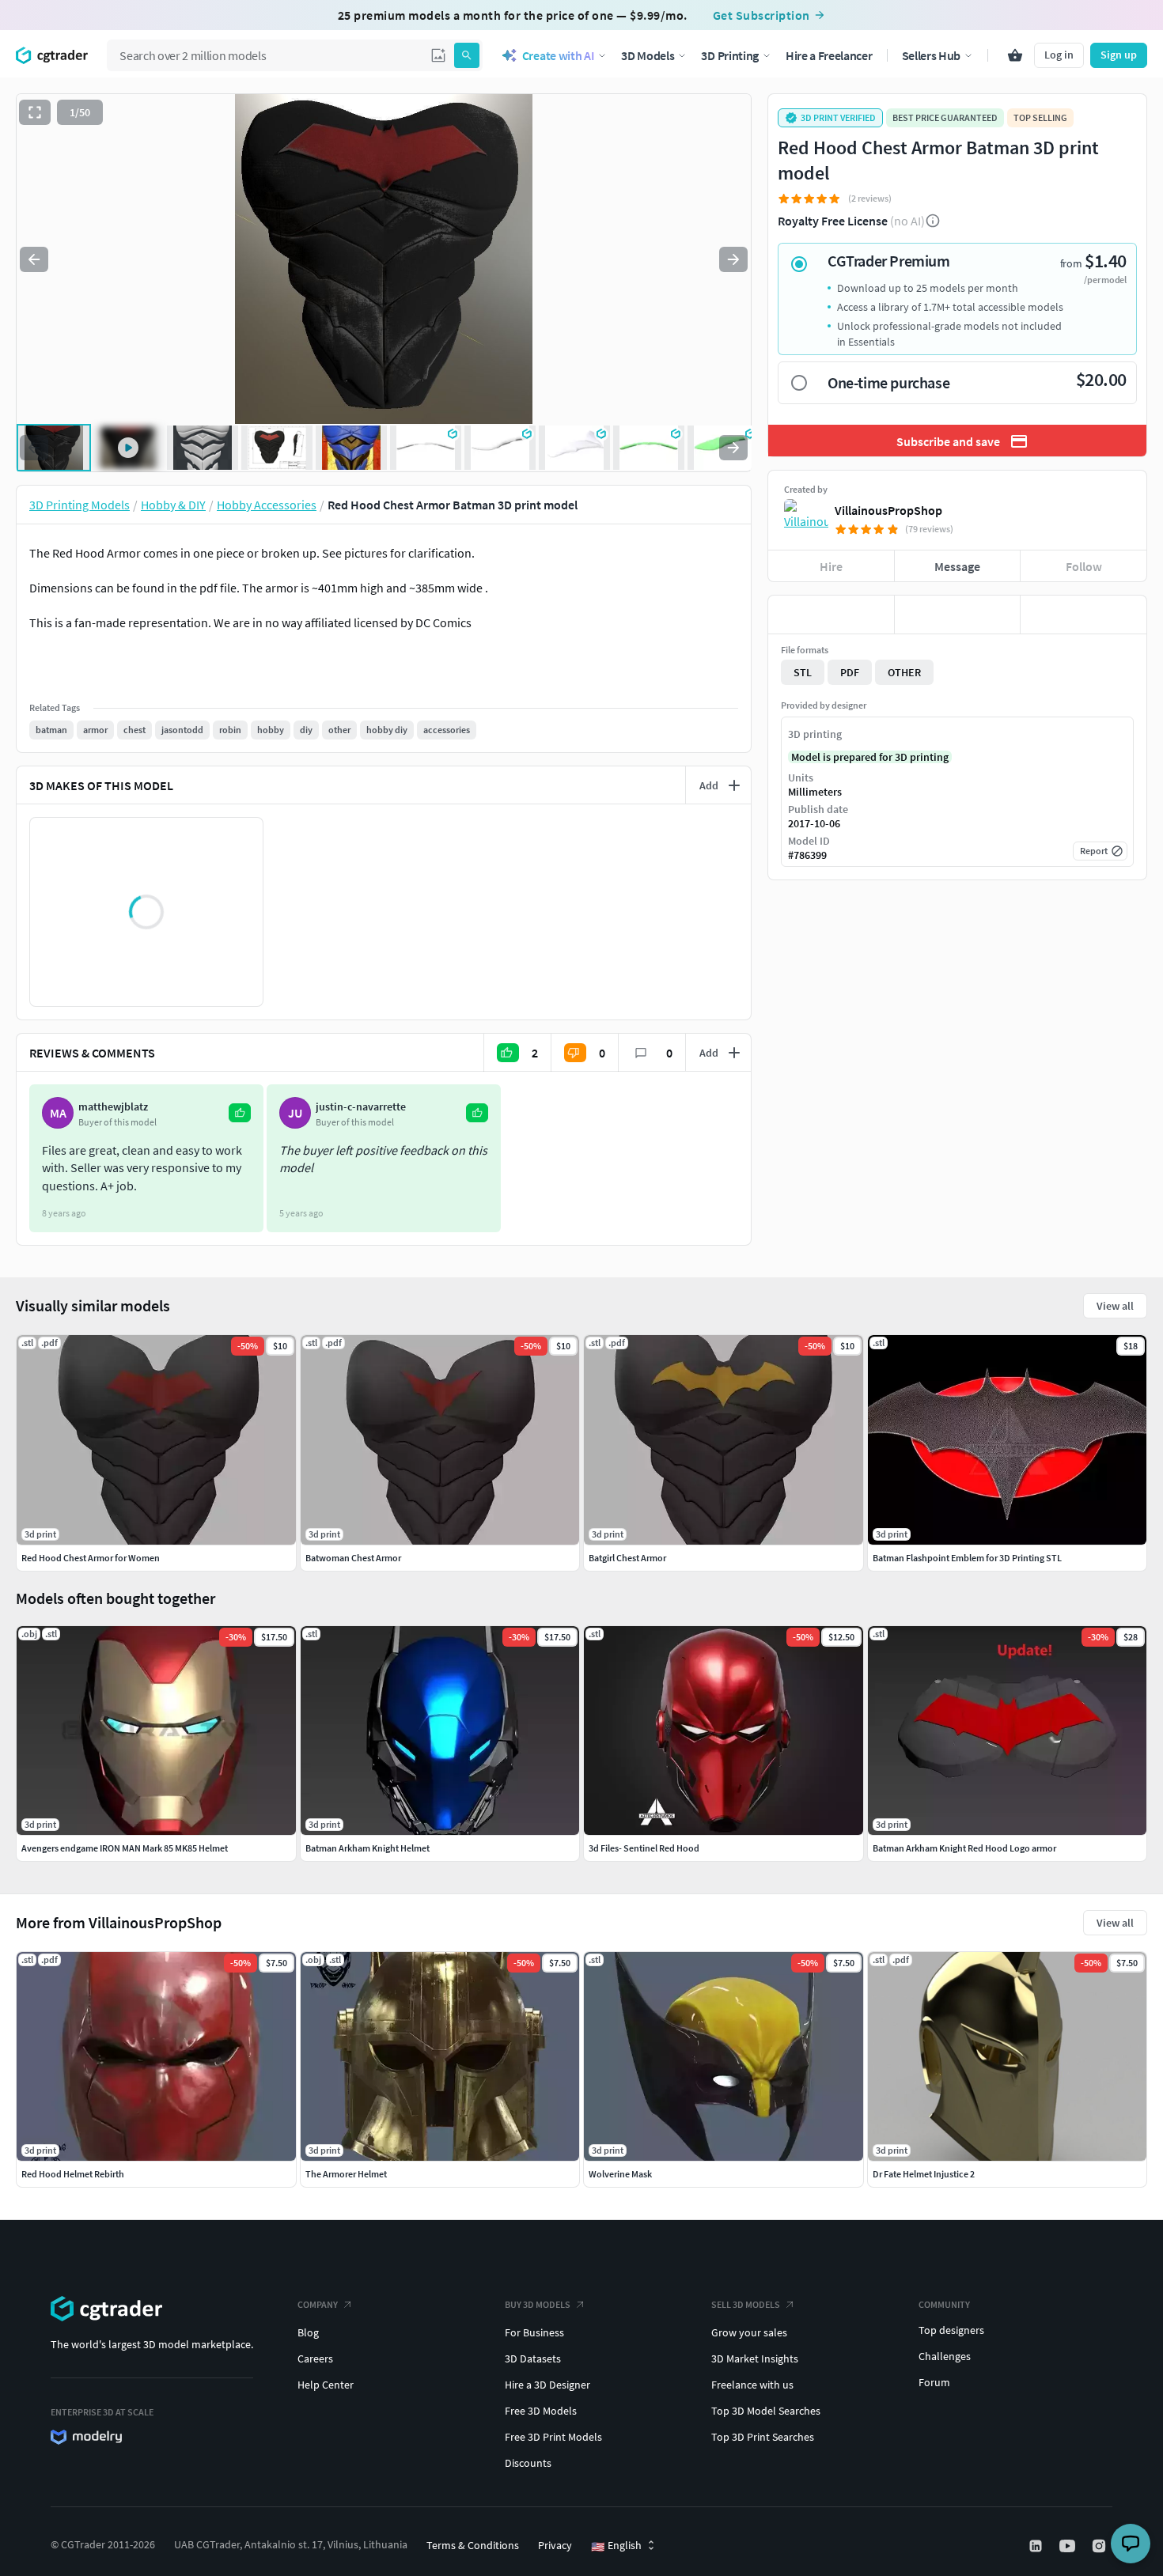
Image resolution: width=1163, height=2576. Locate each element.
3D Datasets (533, 2358)
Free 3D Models (541, 2411)
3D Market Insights (755, 2358)
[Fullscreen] (35, 112)
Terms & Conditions (473, 2545)
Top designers (951, 2330)
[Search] (467, 55)
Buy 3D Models (538, 2304)
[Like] (831, 615)
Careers (315, 2358)
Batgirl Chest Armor (627, 1558)
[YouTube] (1069, 2546)
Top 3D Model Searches (766, 2411)
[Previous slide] (34, 259)
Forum (934, 2382)
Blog (308, 2332)
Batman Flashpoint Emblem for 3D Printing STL (967, 1558)
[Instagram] (1100, 2546)
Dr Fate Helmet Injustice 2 (924, 2174)
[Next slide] (733, 259)
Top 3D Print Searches (763, 2437)
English (616, 2546)
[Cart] (1015, 55)
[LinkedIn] (1037, 2546)
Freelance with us (752, 2385)
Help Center (326, 2385)
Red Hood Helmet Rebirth (73, 2174)
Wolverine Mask (620, 2174)
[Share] (1083, 615)
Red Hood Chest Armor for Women (91, 1558)
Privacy (555, 2545)
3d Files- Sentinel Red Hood (644, 1848)
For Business (534, 2332)
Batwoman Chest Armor (353, 1558)
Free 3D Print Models (553, 2437)
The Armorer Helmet (346, 2174)
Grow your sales (749, 2332)
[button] (438, 55)
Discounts (528, 2463)
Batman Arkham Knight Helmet (367, 1848)
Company (318, 2304)
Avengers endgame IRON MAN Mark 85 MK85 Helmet (125, 1848)
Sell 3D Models (746, 2304)
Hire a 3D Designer (547, 2385)
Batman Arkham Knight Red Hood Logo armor (964, 1848)
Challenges (945, 2356)
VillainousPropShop (888, 510)
